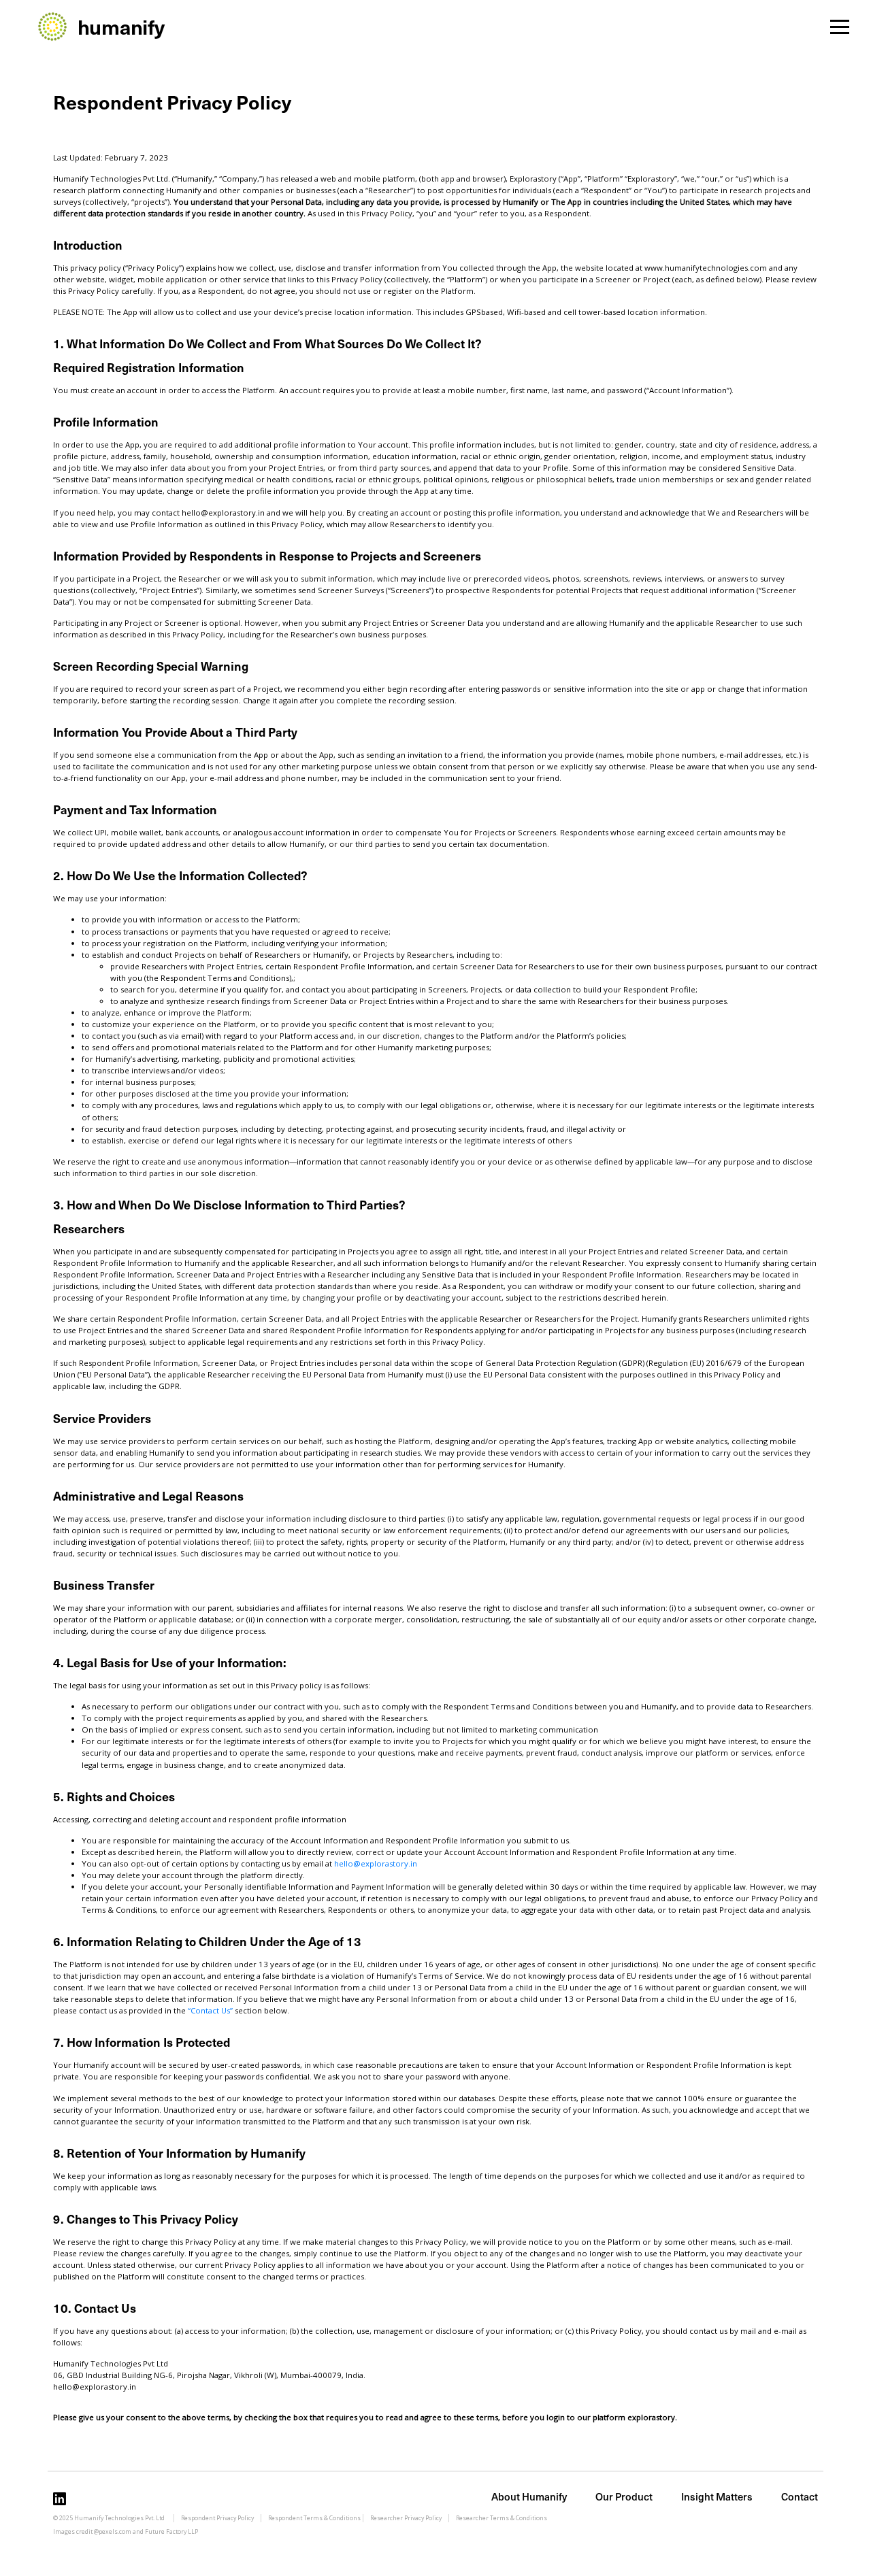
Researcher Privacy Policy (406, 2518)
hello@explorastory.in (376, 1863)
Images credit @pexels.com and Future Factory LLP (126, 2532)
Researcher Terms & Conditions (502, 2518)
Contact (800, 2496)
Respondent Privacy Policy (217, 2518)
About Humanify (529, 2496)
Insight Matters (717, 2496)
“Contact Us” (210, 2010)
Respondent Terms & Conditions (314, 2518)
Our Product (624, 2496)
